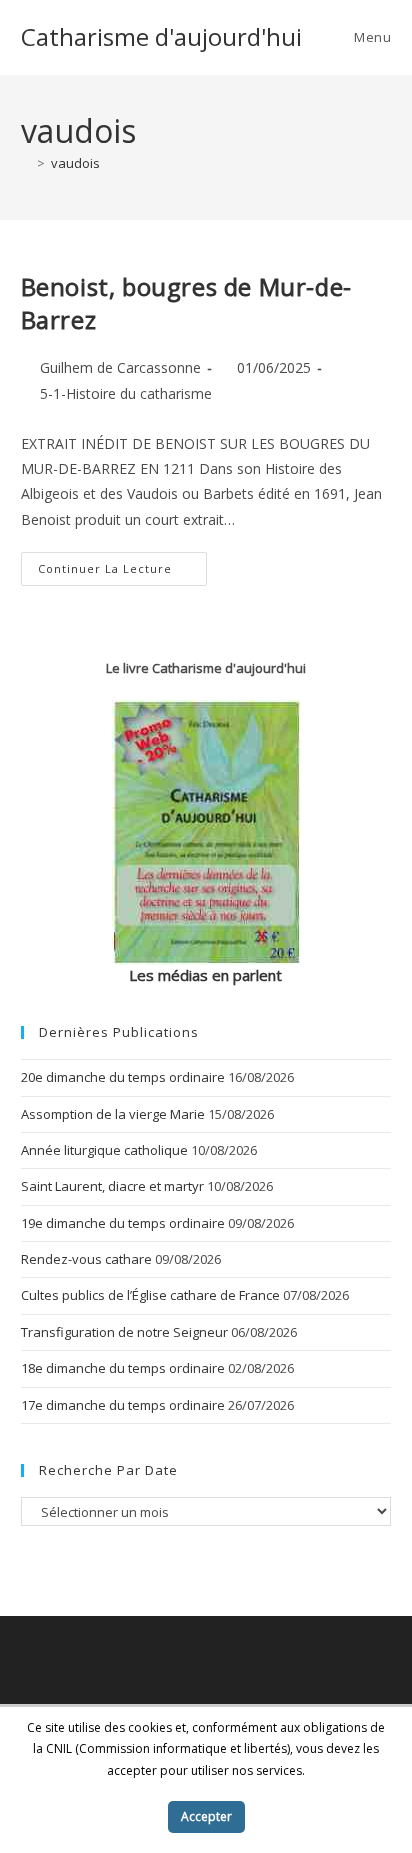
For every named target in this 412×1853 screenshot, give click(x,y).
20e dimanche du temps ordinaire (123, 1077)
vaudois (75, 163)
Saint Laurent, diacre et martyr (112, 1186)
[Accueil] (26, 163)
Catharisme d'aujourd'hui (161, 36)
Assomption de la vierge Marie (113, 1114)
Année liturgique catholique (104, 1150)
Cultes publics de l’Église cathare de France (150, 1295)
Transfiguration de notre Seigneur (124, 1332)
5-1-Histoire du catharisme (126, 393)
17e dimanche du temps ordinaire (123, 1405)
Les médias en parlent (205, 975)
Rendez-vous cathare (86, 1259)
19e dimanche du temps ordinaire (123, 1223)
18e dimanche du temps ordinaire (123, 1368)
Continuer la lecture (122, 572)
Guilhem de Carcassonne (120, 367)
